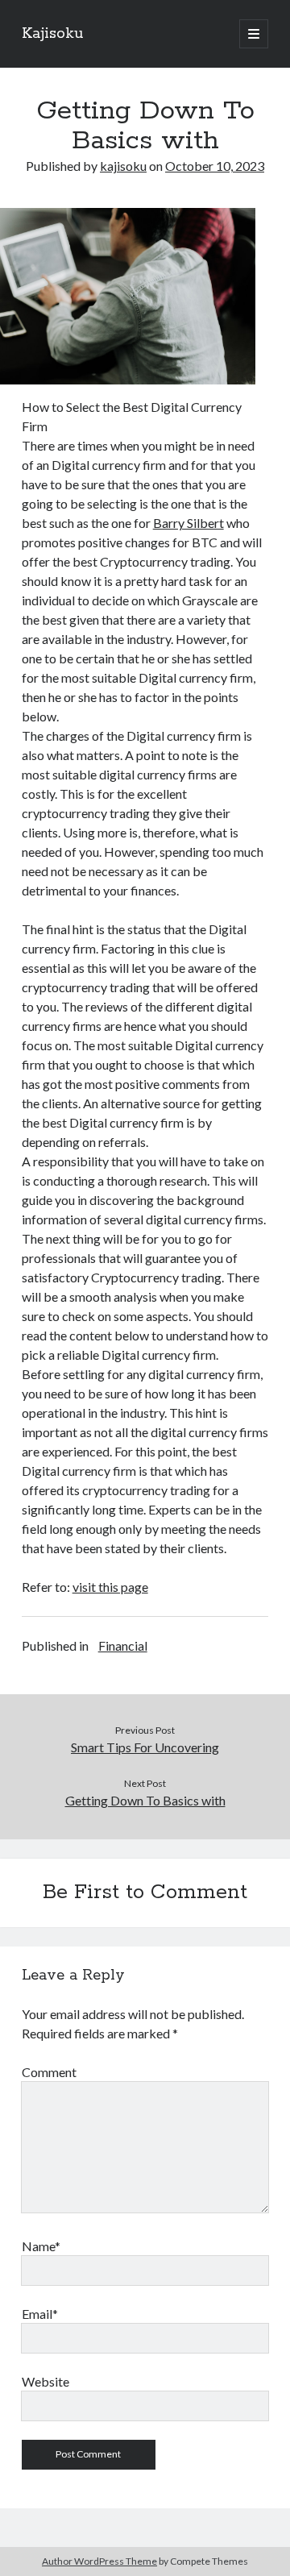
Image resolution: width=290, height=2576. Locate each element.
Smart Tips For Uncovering (145, 1747)
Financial (123, 1645)
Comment (49, 2072)
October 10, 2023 (215, 166)
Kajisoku (52, 34)
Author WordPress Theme (99, 2561)
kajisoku (123, 166)
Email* (40, 2314)
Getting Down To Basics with (145, 1800)
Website (46, 2381)
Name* (41, 2246)
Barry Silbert (188, 523)
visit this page (110, 1587)
